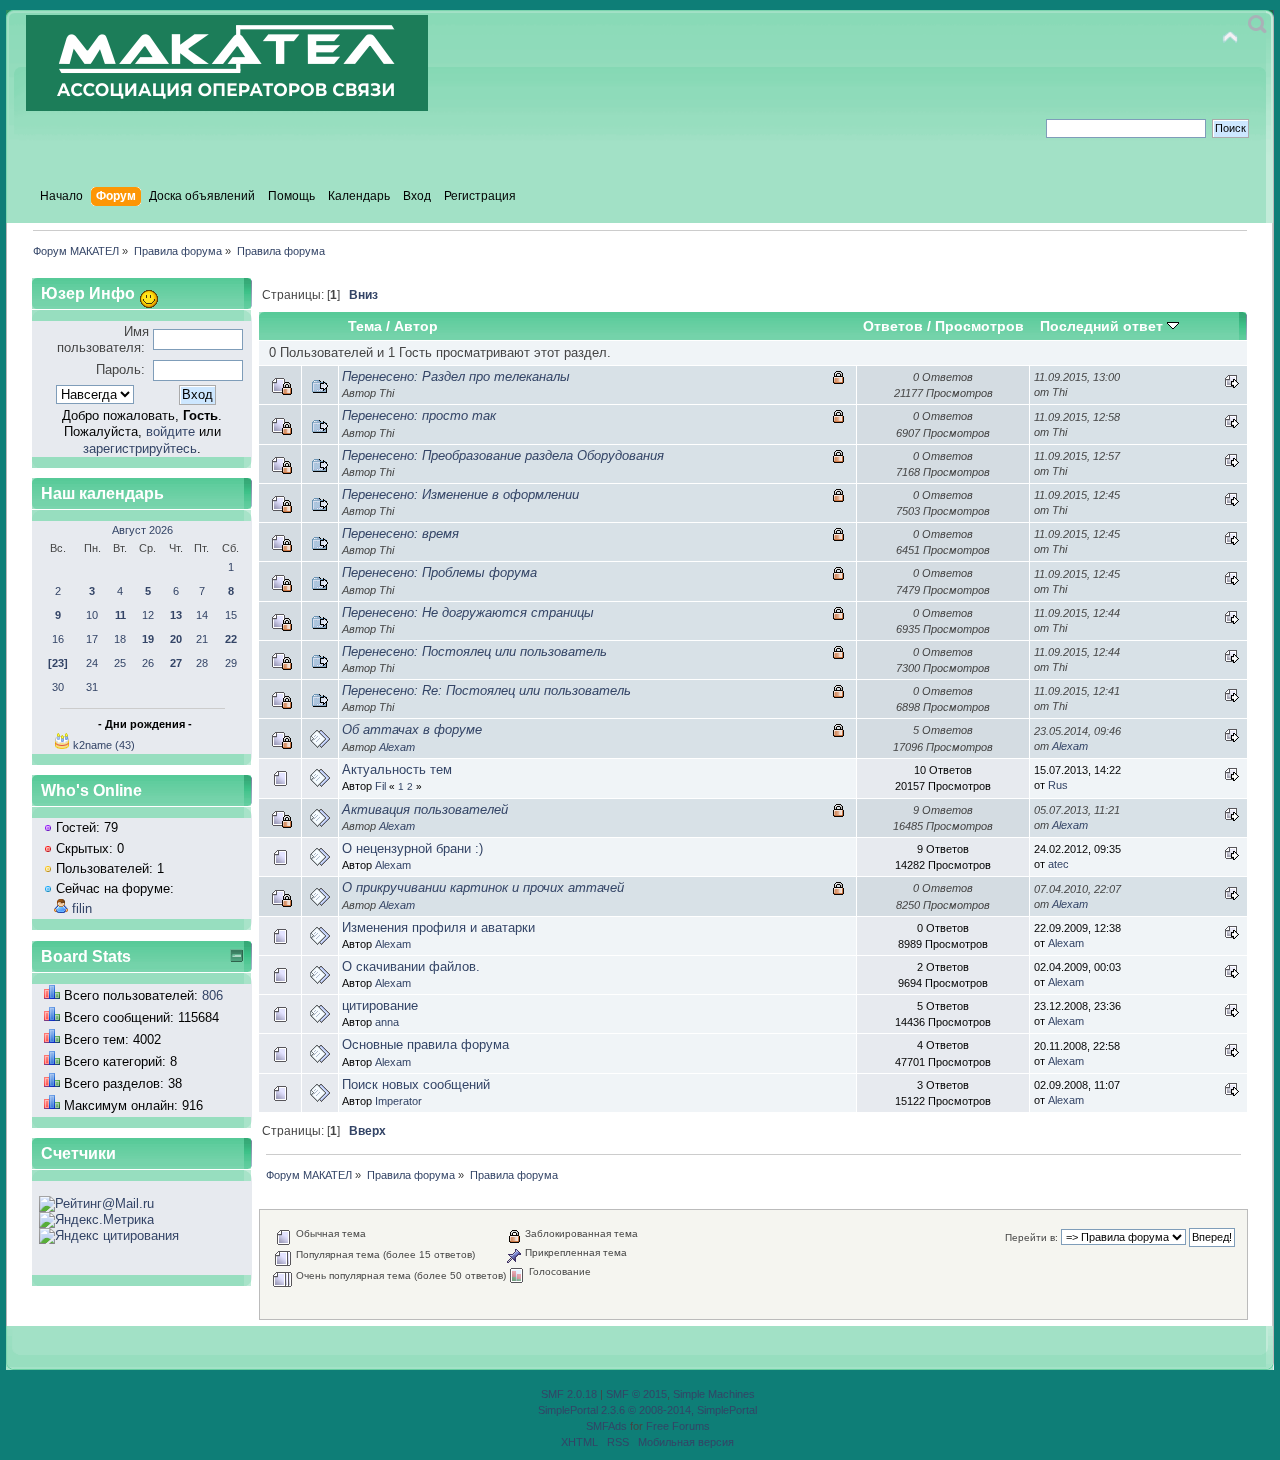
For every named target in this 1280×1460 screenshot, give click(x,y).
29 (231, 663)
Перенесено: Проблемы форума (439, 572)
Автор (416, 326)
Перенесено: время (400, 533)
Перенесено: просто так (419, 415)
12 (148, 615)
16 (58, 639)
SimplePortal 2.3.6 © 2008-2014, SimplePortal (647, 1410)
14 (202, 615)
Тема (365, 326)
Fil (380, 786)
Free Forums (678, 1426)
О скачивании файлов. (411, 966)
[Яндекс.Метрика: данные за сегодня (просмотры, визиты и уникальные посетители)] (96, 1220)
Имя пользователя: (103, 339)
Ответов (893, 326)
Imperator (398, 1101)
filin (82, 908)
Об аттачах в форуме (412, 729)
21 (202, 639)
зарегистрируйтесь (140, 448)
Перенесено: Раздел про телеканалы (456, 376)
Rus (1058, 785)
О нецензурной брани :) (412, 848)
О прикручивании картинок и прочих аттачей (483, 887)
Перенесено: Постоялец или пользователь (474, 651)
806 (212, 995)
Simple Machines (714, 1394)
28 (202, 663)
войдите (170, 431)
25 (120, 663)
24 (92, 663)
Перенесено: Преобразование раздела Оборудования (503, 455)
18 (120, 639)
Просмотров (979, 326)
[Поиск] (1257, 24)
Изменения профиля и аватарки (438, 927)
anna (387, 1022)
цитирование (380, 1005)
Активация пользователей (425, 809)
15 (231, 615)
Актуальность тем (397, 769)
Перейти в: (1031, 1237)
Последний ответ (1103, 326)
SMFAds (606, 1426)
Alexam (397, 747)
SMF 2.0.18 (569, 1394)
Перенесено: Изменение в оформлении (460, 494)
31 (92, 687)
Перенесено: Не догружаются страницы (468, 612)
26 (148, 663)
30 (58, 687)
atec (1058, 864)
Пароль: (120, 369)
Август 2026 (142, 530)
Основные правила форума (425, 1044)
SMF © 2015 (636, 1394)
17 (92, 639)
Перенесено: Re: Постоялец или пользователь (486, 690)
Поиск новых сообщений (416, 1084)
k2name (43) (104, 745)
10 (92, 615)
